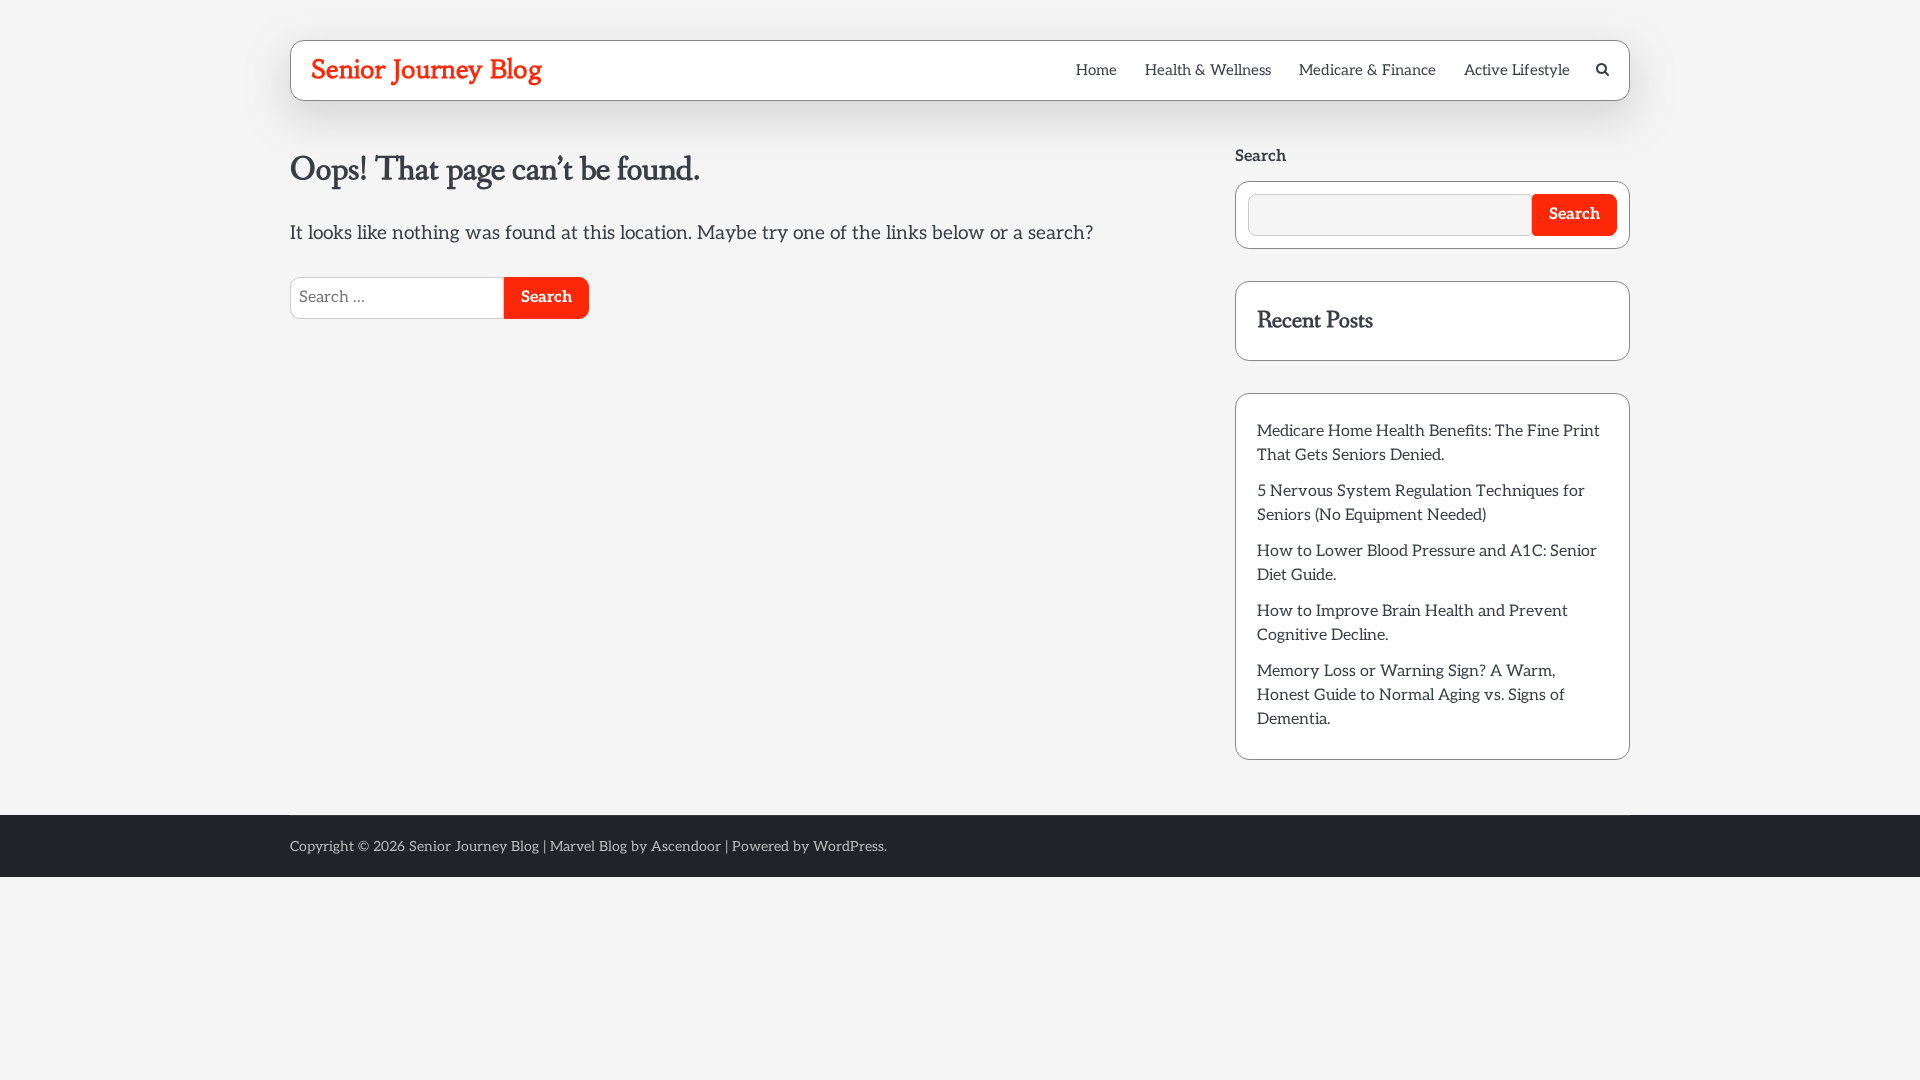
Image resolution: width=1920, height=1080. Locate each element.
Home (1096, 70)
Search (1260, 156)
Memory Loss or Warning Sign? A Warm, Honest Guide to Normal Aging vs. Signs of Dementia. (1411, 695)
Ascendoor (686, 846)
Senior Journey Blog (427, 69)
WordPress (848, 846)
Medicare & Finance (1367, 70)
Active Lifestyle (1517, 70)
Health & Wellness (1208, 70)
